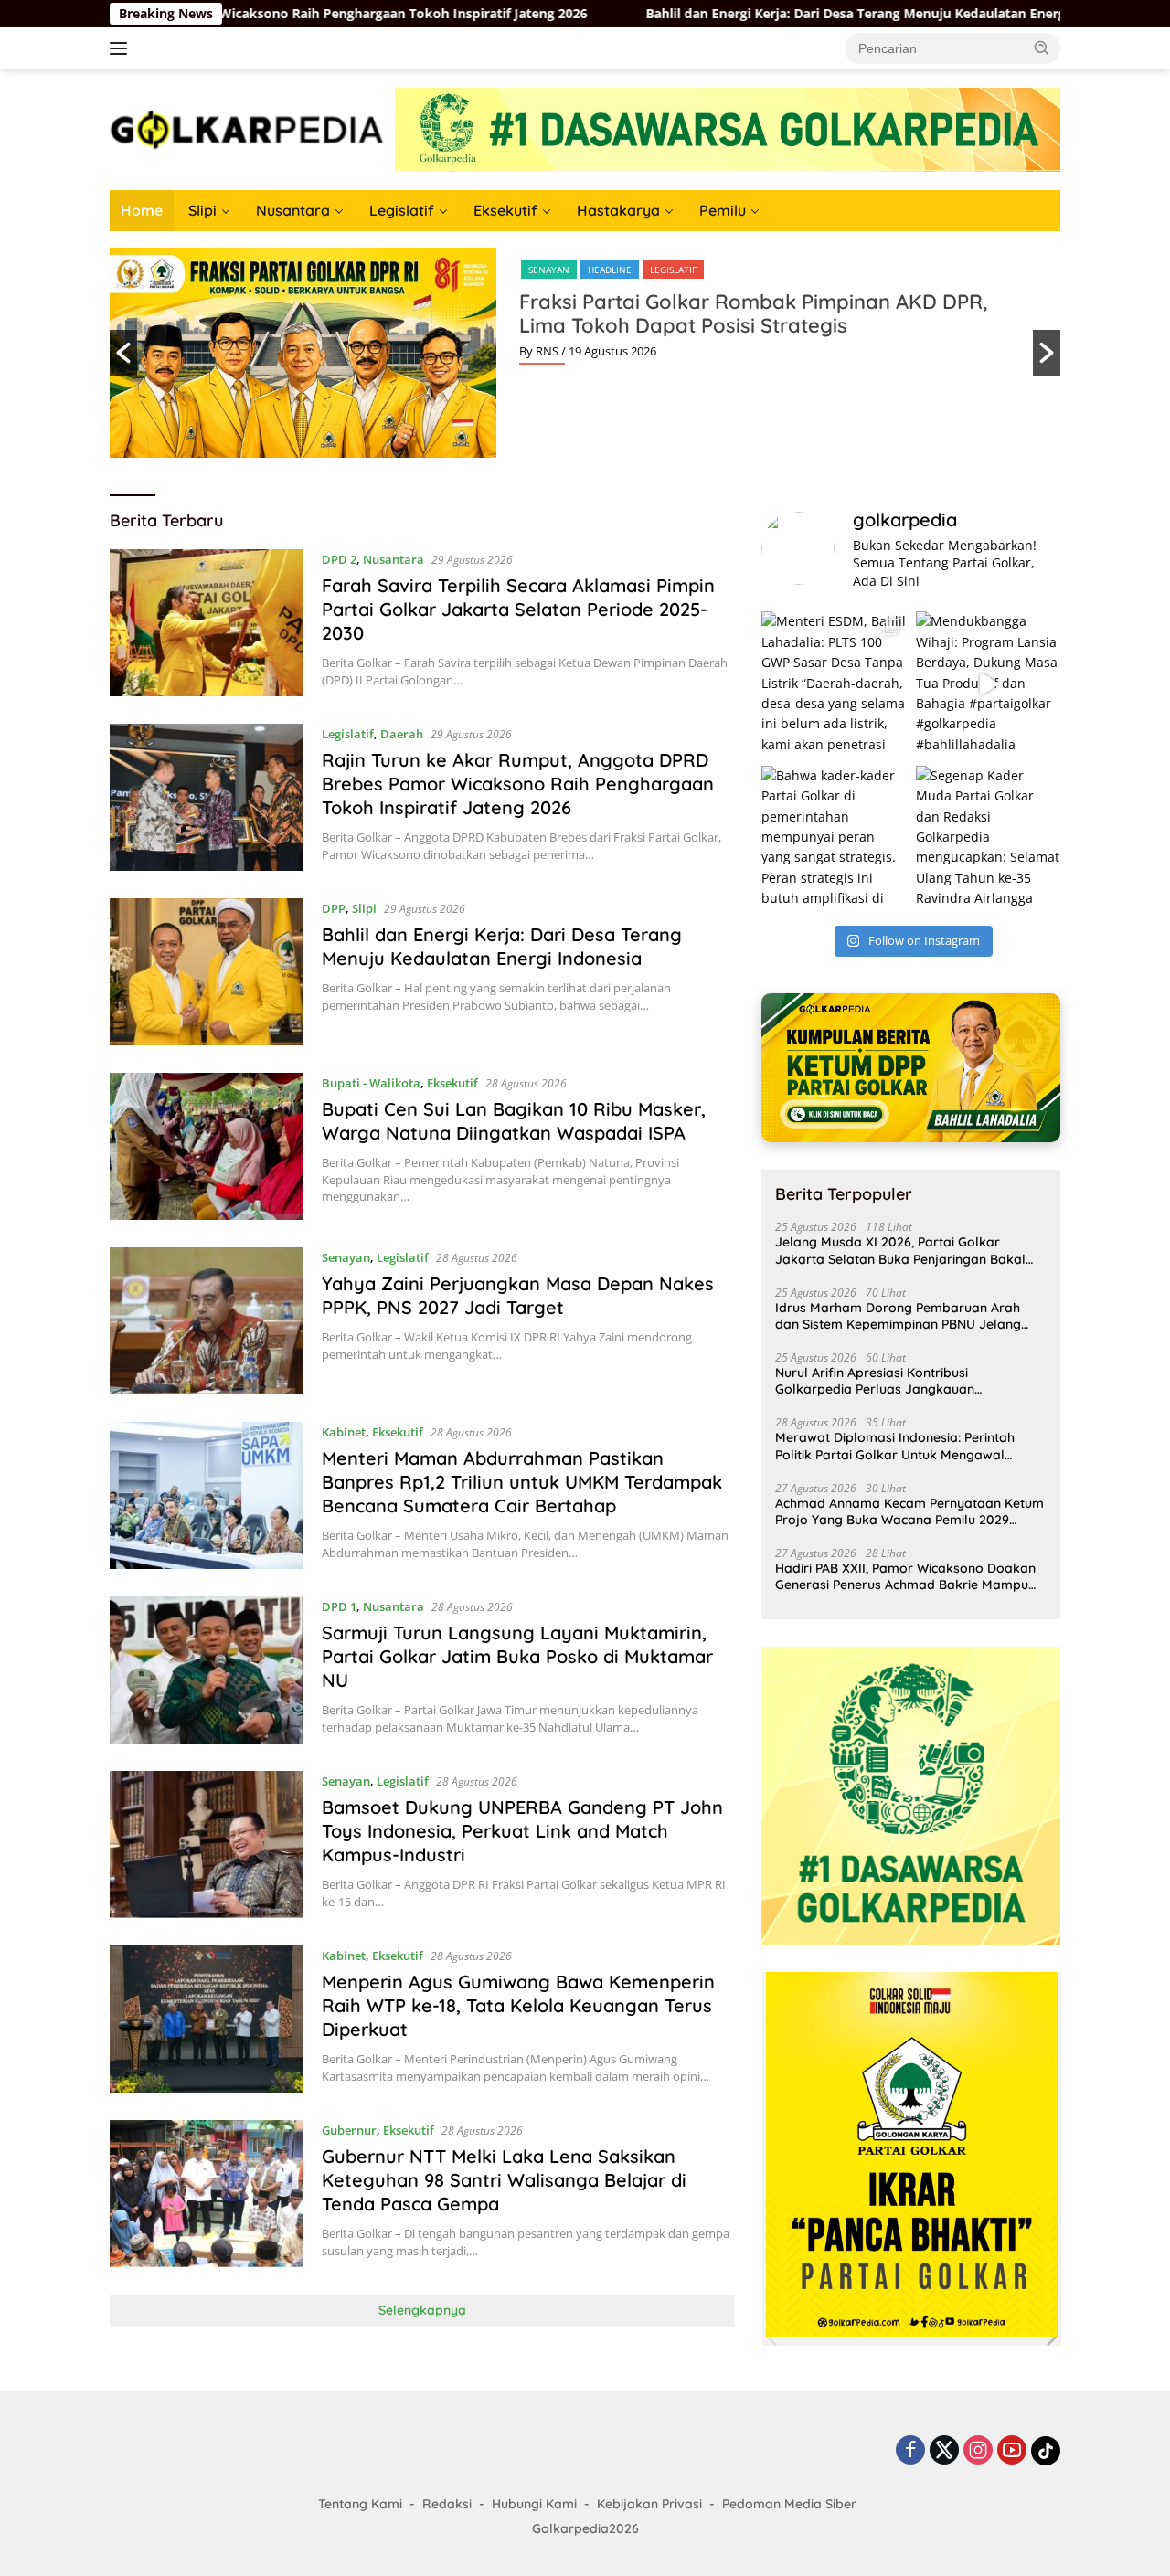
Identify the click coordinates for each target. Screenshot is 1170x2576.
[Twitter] (944, 2451)
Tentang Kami (360, 2504)
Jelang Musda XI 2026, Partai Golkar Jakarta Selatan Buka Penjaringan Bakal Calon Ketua (900, 1250)
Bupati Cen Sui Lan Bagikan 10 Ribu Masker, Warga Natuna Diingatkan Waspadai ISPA (514, 1121)
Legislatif (402, 210)
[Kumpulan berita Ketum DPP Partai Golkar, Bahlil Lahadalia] (911, 1068)
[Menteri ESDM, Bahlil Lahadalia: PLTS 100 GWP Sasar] (834, 684)
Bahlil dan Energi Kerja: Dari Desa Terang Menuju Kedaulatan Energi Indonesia (648, 14)
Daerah (402, 734)
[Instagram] (978, 2451)
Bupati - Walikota (371, 1083)
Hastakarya (618, 210)
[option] (585, 353)
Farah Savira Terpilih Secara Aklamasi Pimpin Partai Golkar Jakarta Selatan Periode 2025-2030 (518, 609)
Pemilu (723, 210)
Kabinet (344, 1432)
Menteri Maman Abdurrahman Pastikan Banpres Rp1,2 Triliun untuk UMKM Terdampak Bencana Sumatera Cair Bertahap (522, 1482)
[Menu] (122, 48)
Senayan (549, 270)
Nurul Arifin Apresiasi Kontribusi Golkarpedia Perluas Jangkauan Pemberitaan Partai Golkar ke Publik (887, 1381)
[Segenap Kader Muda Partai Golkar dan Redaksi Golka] (988, 838)
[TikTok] (1046, 2451)
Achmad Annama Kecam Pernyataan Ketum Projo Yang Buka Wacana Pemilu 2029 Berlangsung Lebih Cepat (909, 1511)
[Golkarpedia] (247, 128)
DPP (334, 908)
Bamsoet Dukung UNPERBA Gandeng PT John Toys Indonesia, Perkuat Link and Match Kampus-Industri (522, 1831)
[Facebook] (910, 2451)
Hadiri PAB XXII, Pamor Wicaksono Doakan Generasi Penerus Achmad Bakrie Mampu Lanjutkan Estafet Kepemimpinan (905, 1576)
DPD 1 (339, 1606)
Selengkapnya (422, 2310)
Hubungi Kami (534, 2504)
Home (142, 210)
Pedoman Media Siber (789, 2504)
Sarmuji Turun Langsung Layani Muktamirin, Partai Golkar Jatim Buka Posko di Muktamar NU (517, 1656)
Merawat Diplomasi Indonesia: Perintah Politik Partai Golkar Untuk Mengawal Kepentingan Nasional (895, 1446)
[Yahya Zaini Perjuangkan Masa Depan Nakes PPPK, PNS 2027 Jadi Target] (207, 1321)
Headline (610, 270)
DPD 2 (339, 559)
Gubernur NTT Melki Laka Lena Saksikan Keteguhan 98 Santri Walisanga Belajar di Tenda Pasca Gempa (504, 2180)
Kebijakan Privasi (649, 2504)
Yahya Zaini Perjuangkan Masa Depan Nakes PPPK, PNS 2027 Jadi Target (518, 1295)
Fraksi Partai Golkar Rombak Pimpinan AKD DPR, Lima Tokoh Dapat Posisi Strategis (753, 313)
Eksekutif (505, 210)
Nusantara (293, 210)
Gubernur (349, 2130)
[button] (1042, 48)
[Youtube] (1012, 2451)
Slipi (202, 210)
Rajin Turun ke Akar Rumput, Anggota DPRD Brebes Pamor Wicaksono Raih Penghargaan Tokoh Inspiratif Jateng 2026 (518, 784)
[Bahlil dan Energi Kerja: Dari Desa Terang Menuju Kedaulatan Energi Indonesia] (207, 972)
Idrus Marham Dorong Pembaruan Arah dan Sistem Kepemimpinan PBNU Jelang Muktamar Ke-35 (898, 1316)
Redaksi (447, 2504)
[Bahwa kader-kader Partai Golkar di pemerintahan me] (834, 838)
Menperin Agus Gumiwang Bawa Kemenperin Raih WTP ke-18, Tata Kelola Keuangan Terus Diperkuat (518, 2005)
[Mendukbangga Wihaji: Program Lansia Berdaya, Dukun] (988, 684)
